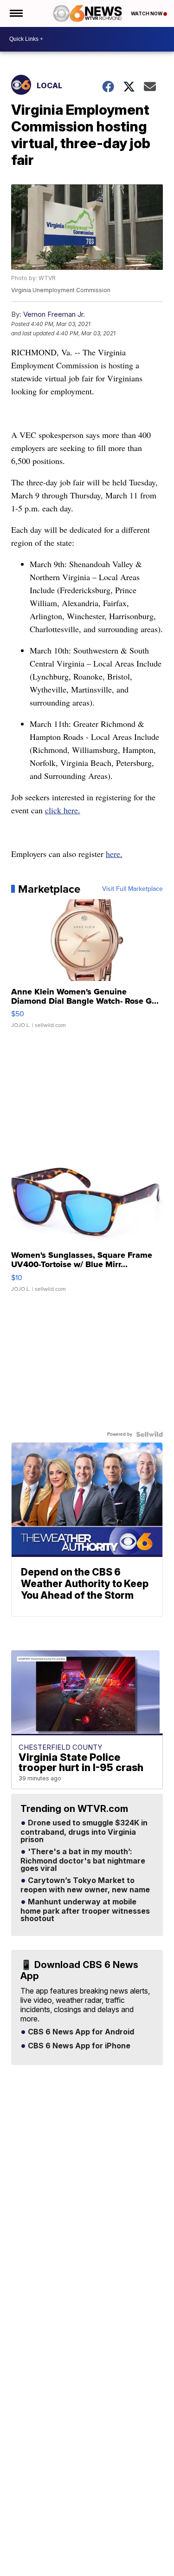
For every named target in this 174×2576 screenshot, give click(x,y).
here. (114, 854)
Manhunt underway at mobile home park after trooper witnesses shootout (85, 1910)
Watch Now (147, 13)
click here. (63, 810)
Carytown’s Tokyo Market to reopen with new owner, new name (85, 1885)
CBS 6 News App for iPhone (78, 2046)
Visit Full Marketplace (132, 889)
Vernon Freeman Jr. (54, 314)
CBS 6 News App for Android (80, 2032)
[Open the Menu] (16, 13)
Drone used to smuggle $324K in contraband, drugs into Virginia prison (84, 1831)
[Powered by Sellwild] (149, 1434)
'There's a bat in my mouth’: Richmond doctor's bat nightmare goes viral (83, 1860)
